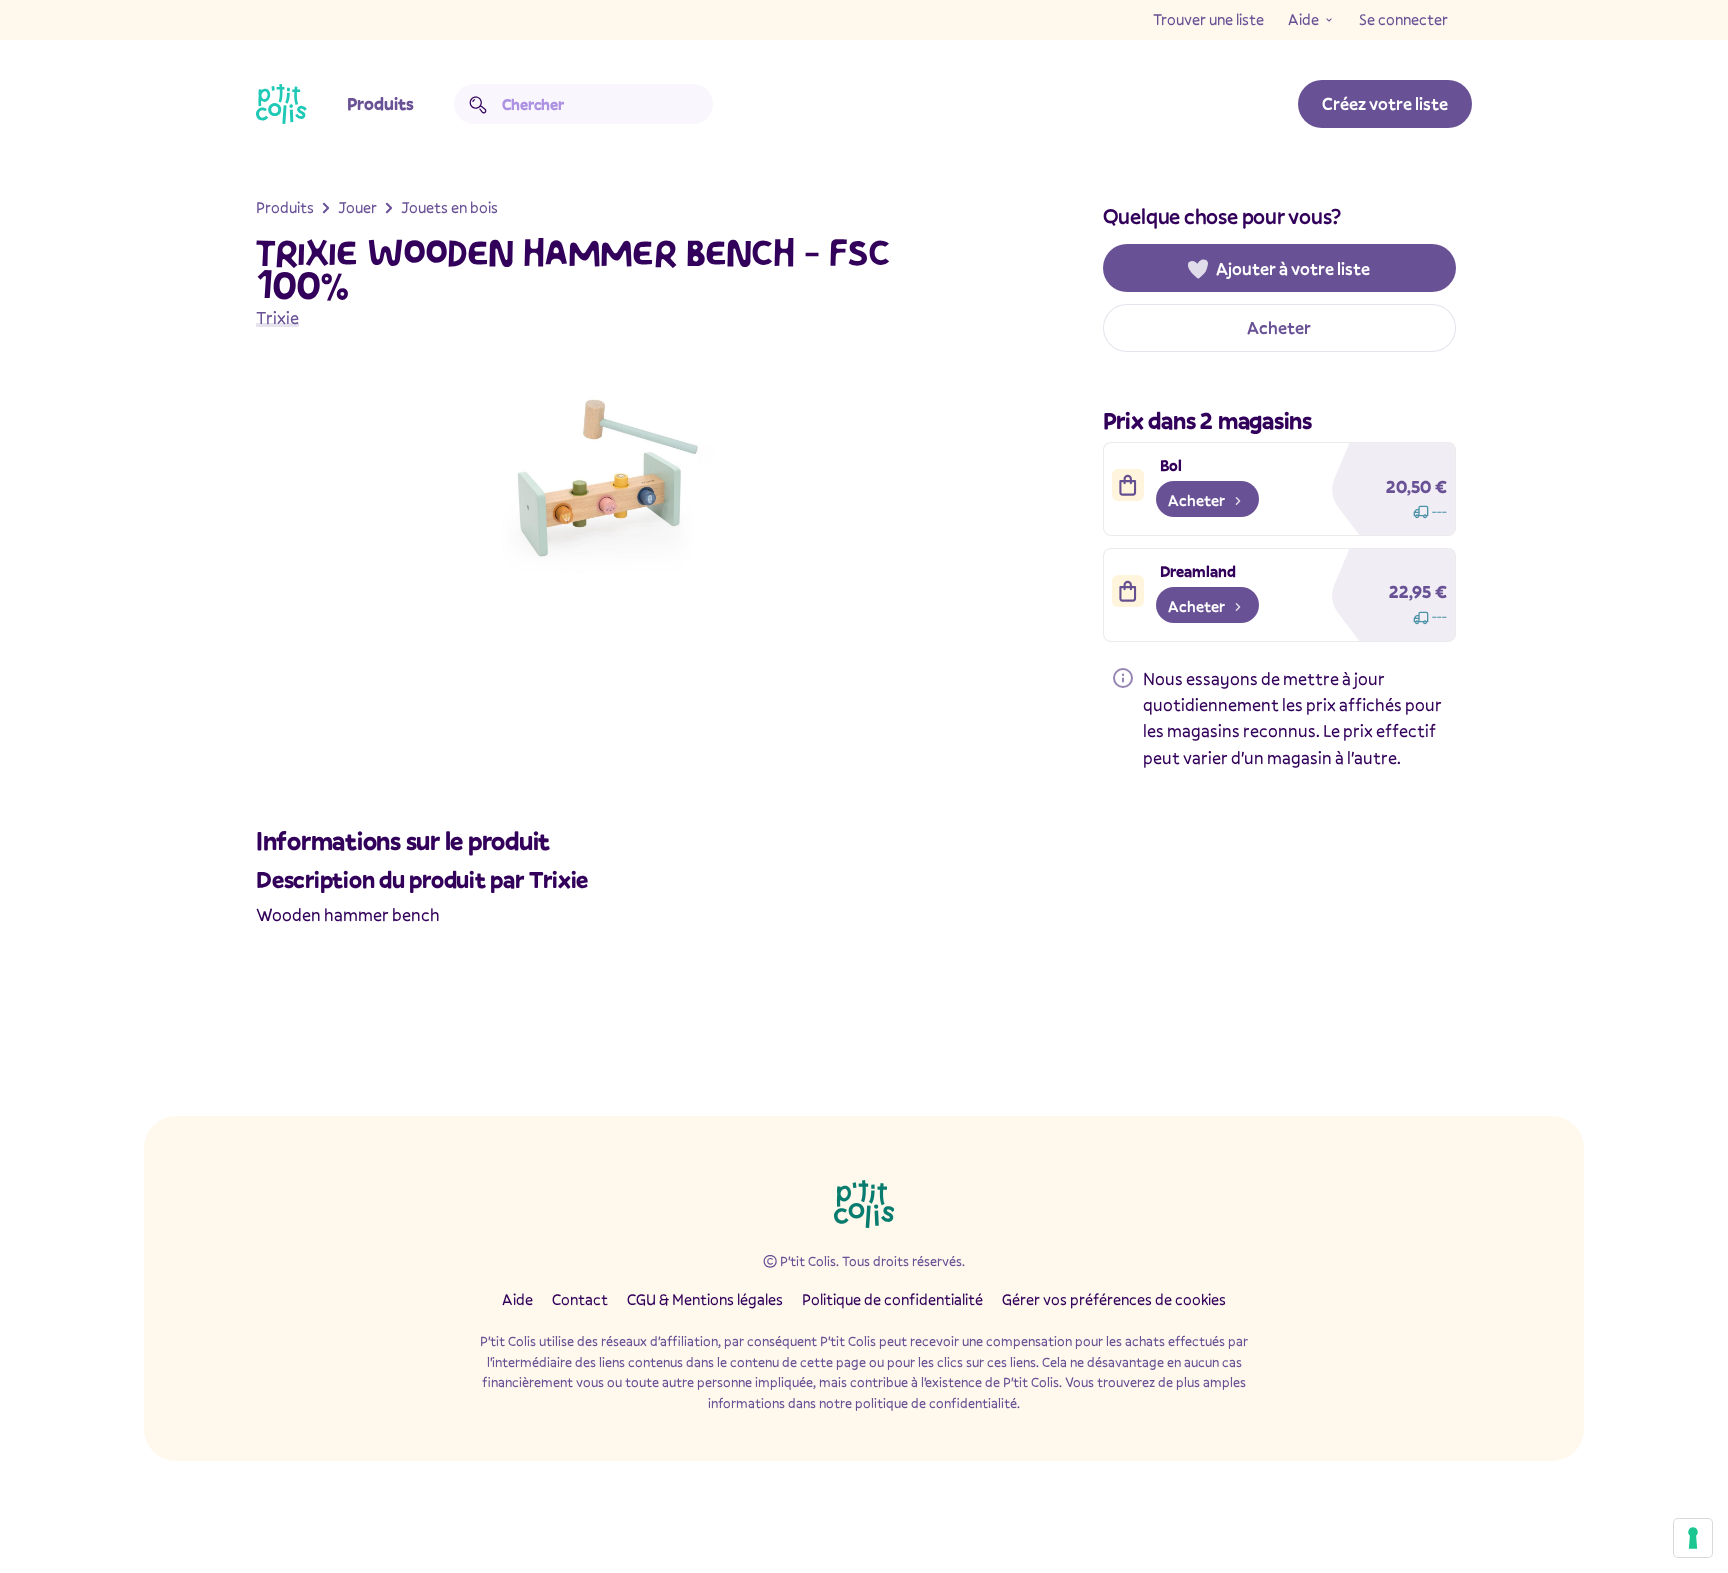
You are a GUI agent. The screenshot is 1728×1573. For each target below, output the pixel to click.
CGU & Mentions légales (705, 1299)
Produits (380, 103)
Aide (1303, 19)
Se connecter (1403, 19)
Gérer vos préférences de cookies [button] (1114, 1299)
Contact (580, 1299)
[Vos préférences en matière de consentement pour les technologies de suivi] (1693, 1538)
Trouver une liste (1208, 19)
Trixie (277, 317)
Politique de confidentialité (892, 1299)
